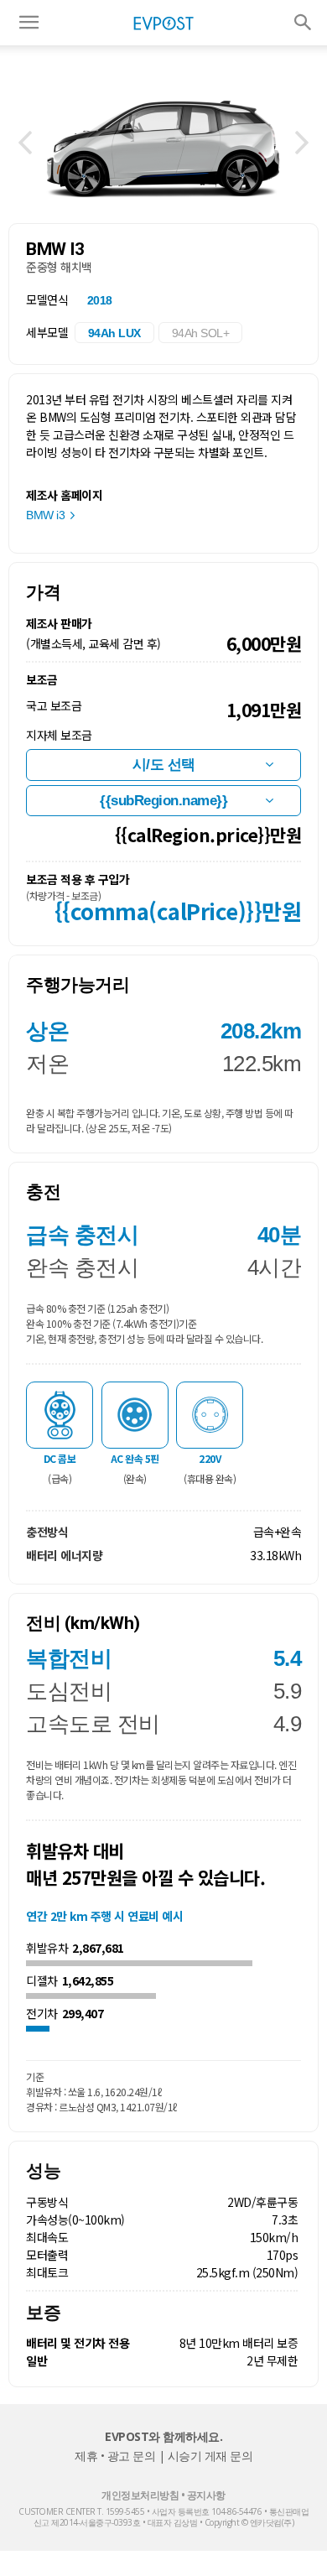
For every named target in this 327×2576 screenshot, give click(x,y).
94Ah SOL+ (201, 333)
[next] (302, 143)
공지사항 (206, 2495)
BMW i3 (45, 515)
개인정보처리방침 (140, 2495)
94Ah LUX (114, 333)
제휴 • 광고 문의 (115, 2456)
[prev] (25, 143)
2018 (100, 300)
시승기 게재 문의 (210, 2456)
